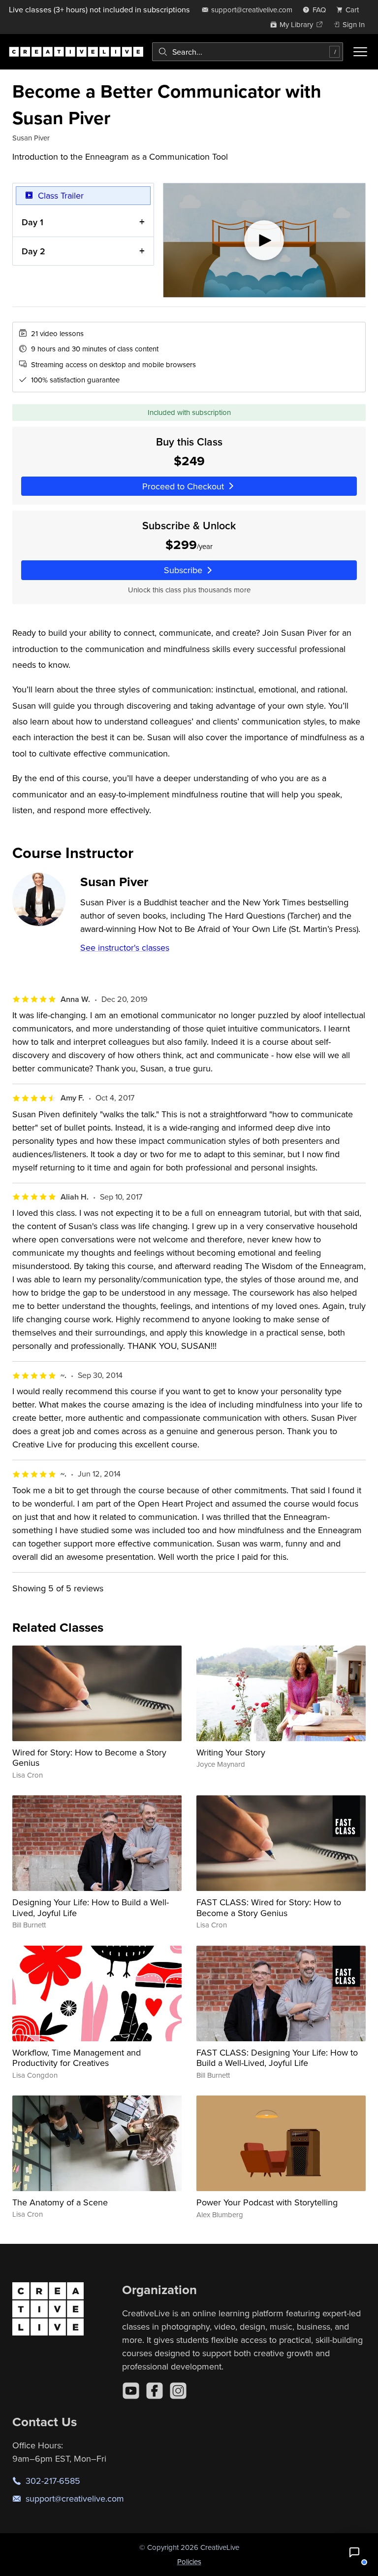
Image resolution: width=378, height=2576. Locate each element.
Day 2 (33, 251)
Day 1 (32, 222)
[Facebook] (155, 2391)
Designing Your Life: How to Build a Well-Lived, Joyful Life (91, 1907)
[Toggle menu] (360, 52)
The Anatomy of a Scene (60, 2202)
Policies (189, 2561)
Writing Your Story (231, 1752)
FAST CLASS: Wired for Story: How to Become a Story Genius (269, 1907)
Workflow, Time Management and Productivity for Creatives (77, 2058)
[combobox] (248, 52)
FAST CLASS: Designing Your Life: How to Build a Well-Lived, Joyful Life (277, 2058)
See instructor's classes (125, 947)
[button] (354, 2552)
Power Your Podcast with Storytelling (267, 2202)
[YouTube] (131, 2391)
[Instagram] (178, 2391)
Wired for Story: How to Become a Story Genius (89, 1758)
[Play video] (265, 240)
